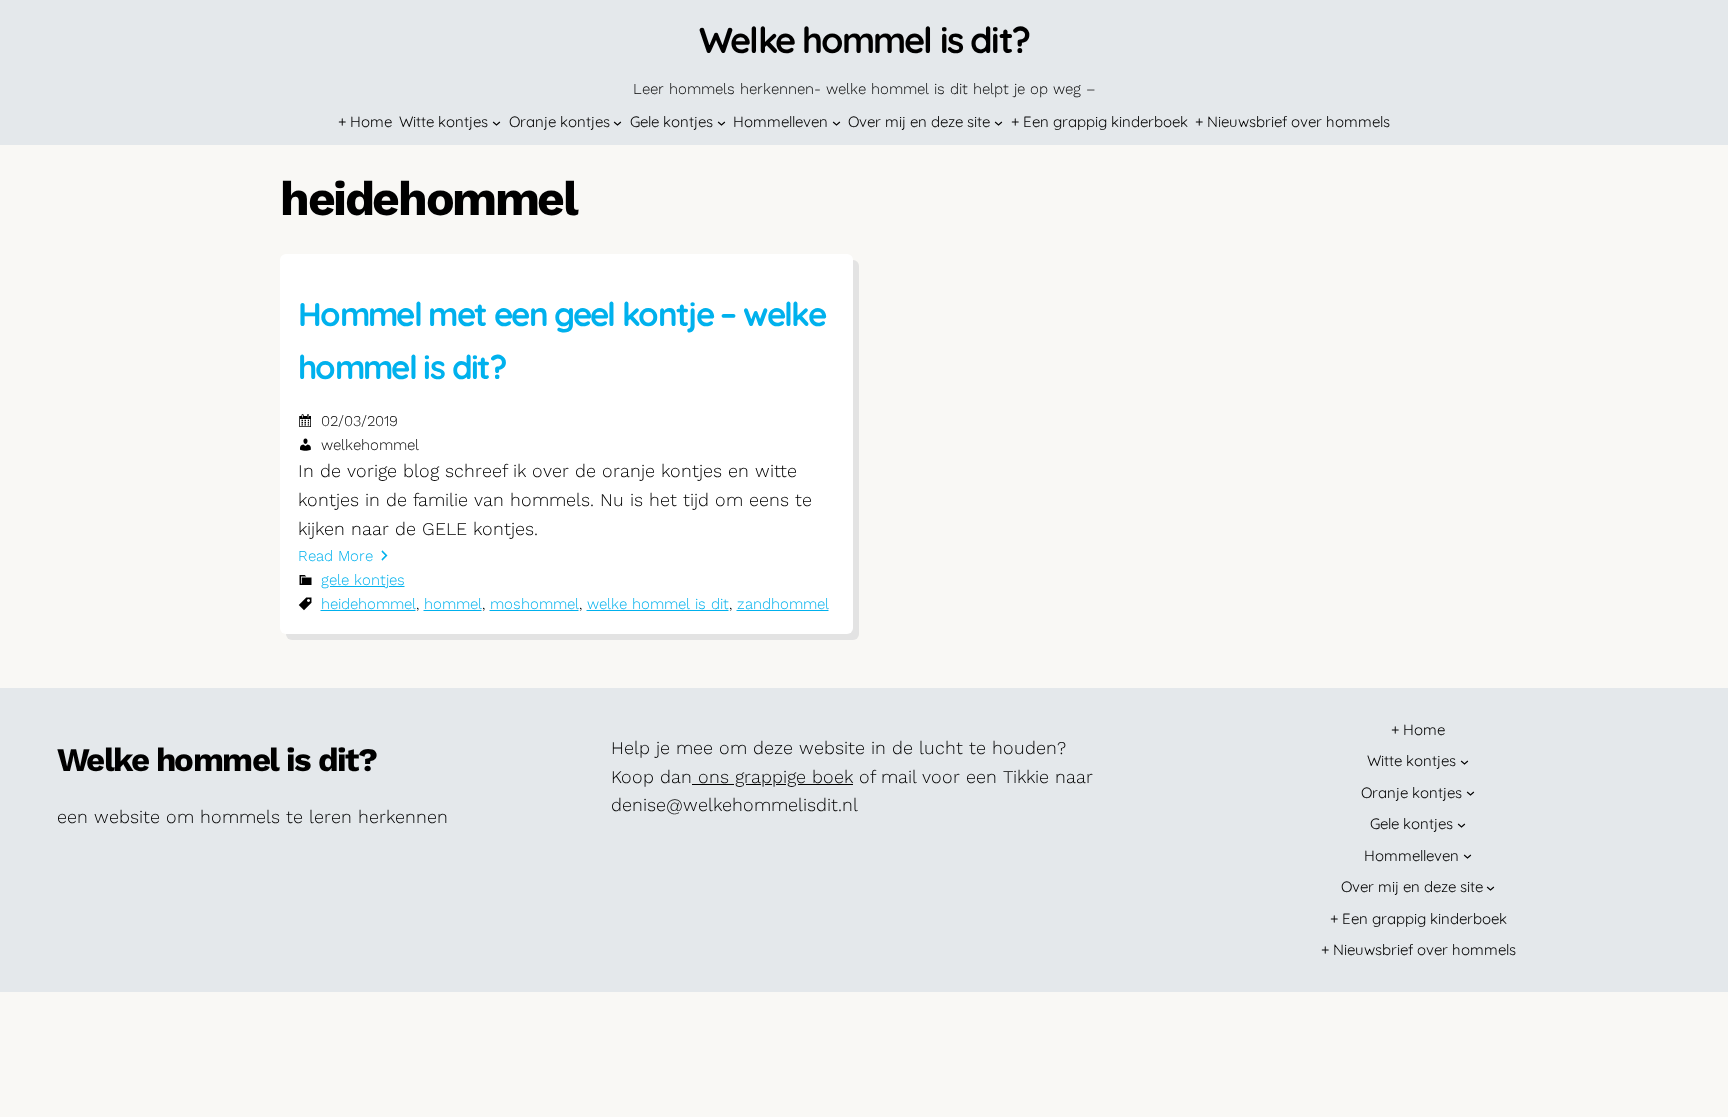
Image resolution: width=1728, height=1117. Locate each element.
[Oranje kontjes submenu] (617, 122)
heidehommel (368, 604)
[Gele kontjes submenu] (721, 122)
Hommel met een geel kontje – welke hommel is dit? (561, 340)
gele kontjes (363, 580)
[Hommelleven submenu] (836, 122)
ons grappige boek (772, 776)
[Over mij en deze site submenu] (998, 122)
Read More (335, 556)
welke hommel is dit (658, 604)
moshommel (534, 604)
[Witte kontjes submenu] (496, 122)
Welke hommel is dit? (864, 39)
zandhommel (783, 604)
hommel (453, 604)
